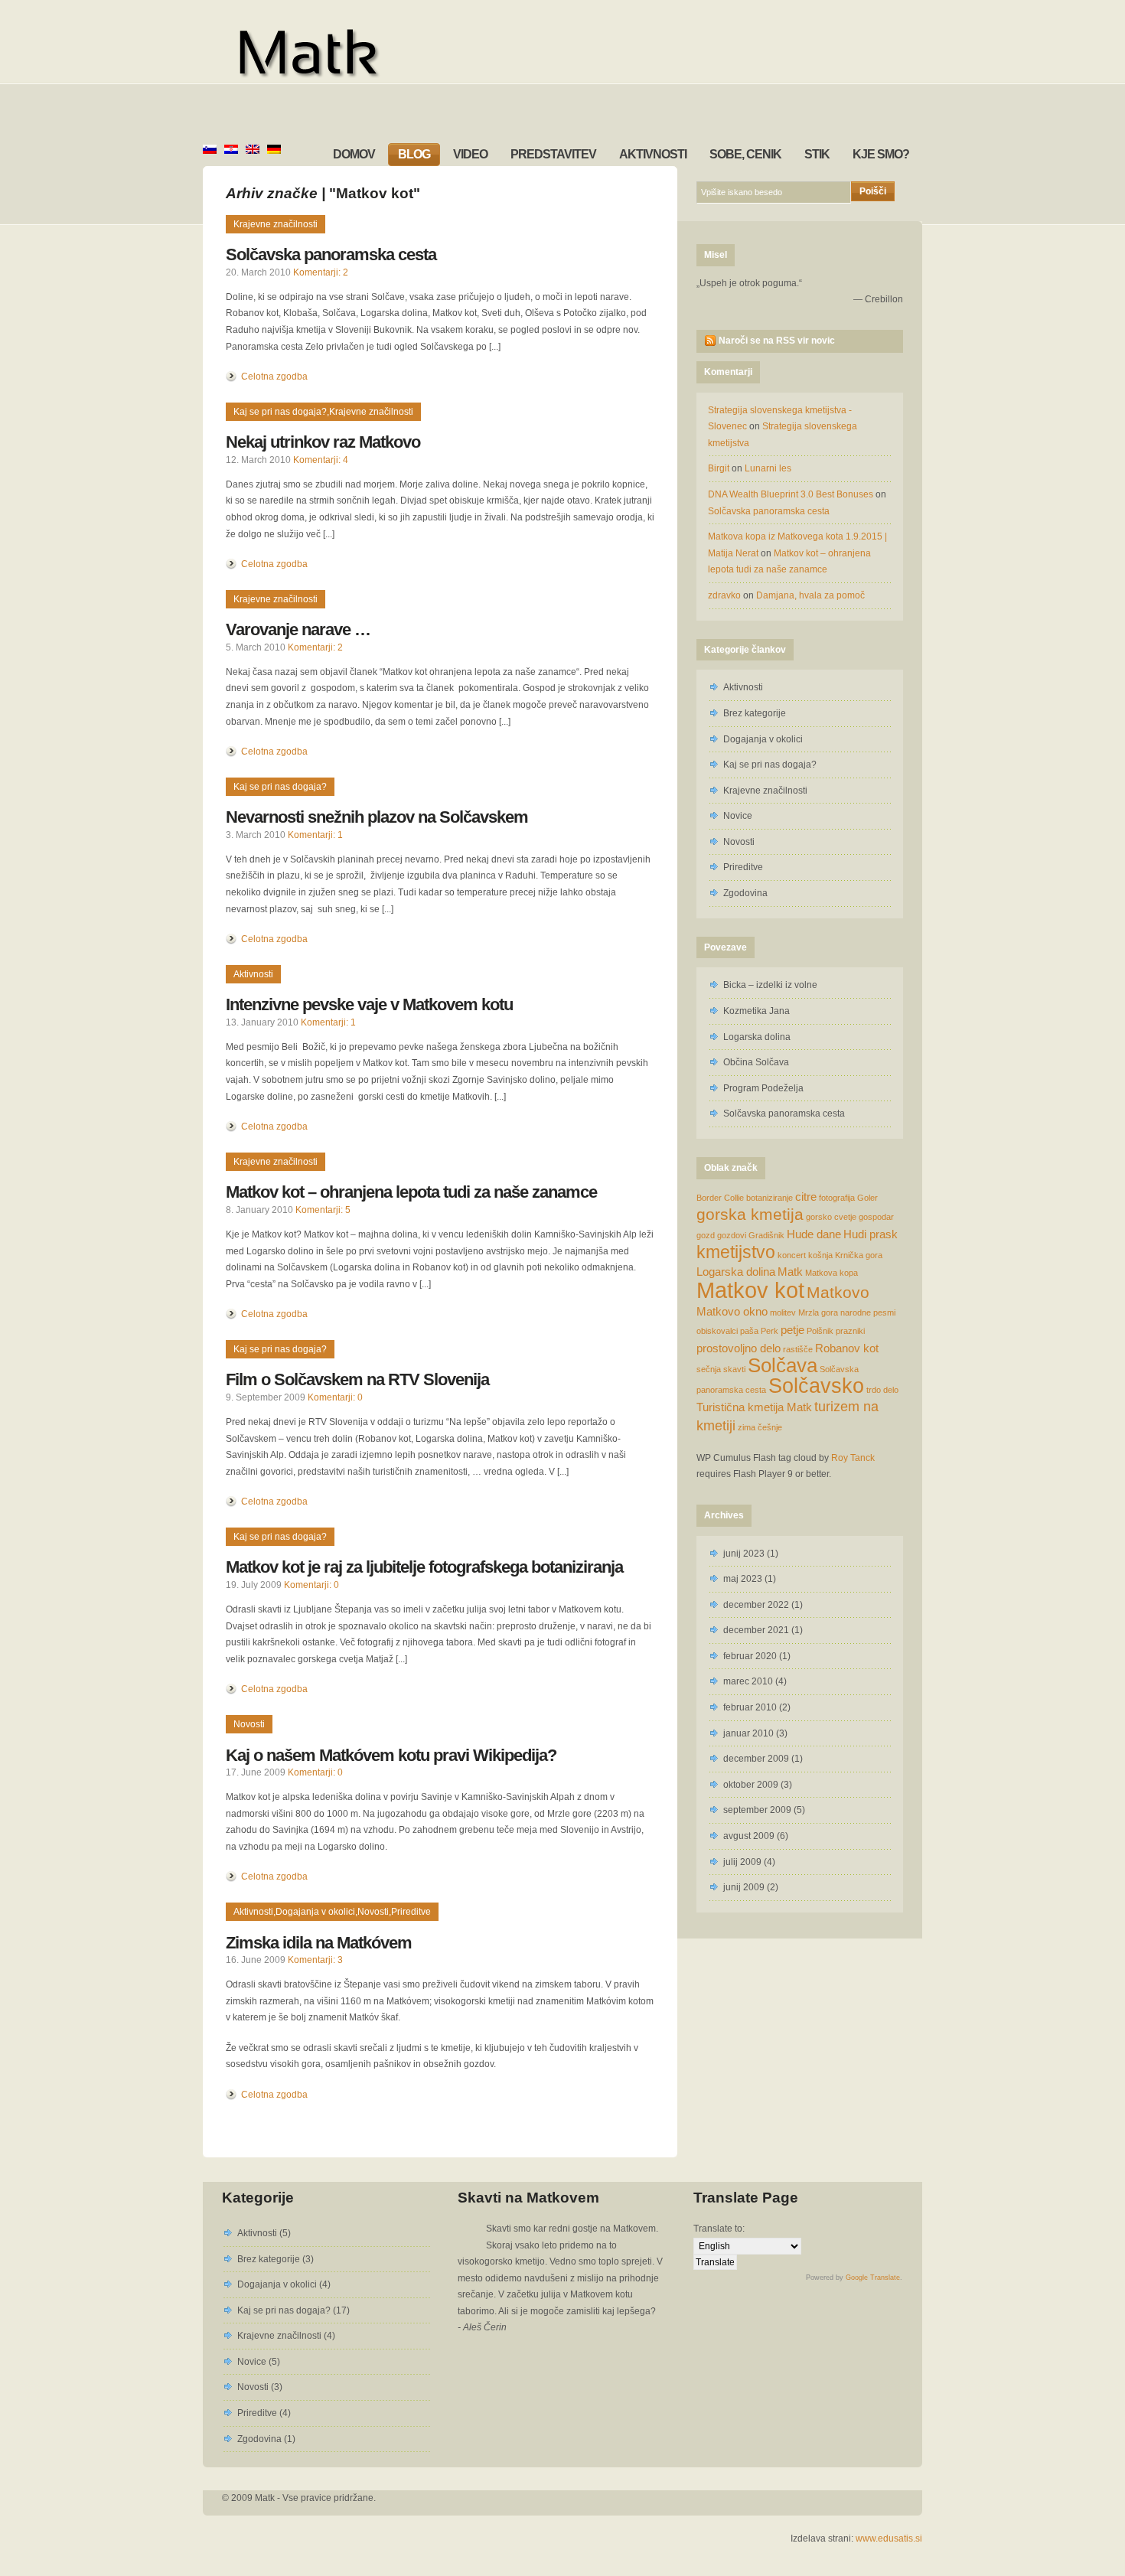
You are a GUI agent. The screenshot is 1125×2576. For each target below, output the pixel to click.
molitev (783, 1312)
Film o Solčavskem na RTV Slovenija (357, 1379)
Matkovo (838, 1292)
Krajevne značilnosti (276, 224)
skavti (734, 1369)
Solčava (783, 1365)
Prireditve (411, 1912)
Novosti (249, 1724)
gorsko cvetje (831, 1217)
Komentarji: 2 (321, 272)
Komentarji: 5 (323, 1210)
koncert (792, 1255)
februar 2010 (750, 1707)
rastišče (798, 1349)
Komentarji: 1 (315, 835)
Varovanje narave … (298, 629)
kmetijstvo (736, 1252)
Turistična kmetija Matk (754, 1407)
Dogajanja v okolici (315, 1912)
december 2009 (756, 1759)
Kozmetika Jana (757, 1011)
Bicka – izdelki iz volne (770, 985)
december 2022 (756, 1605)
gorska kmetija (750, 1214)
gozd (706, 1235)
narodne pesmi (868, 1312)
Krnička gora (859, 1255)
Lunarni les (768, 468)
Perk (770, 1331)
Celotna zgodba (274, 377)
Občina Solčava (756, 1062)
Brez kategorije (755, 713)
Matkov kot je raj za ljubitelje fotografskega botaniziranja (424, 1567)
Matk (790, 1272)
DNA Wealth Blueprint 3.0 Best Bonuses (791, 494)
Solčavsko (816, 1386)
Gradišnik (766, 1235)
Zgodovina (745, 893)
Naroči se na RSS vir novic (777, 341)
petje (792, 1330)
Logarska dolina (757, 1037)
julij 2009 (742, 1862)
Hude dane (814, 1234)
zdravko (724, 595)
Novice (738, 816)
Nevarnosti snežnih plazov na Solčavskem (377, 817)
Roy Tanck (853, 1458)
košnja (820, 1255)
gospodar (876, 1217)
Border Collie (720, 1198)
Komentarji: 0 (335, 1397)
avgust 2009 (749, 1836)
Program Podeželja (763, 1088)
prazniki (850, 1331)
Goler (867, 1198)
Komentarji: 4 (321, 460)
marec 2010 (748, 1681)
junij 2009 (744, 1887)
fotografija (837, 1198)
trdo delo (882, 1390)
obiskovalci (717, 1331)
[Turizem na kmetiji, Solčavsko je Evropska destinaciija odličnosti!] (361, 55)
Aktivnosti (253, 974)
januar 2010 (748, 1733)
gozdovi (732, 1235)
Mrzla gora (818, 1312)
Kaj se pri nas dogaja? (280, 412)
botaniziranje (770, 1198)
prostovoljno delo (739, 1348)
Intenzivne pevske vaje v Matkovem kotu (369, 1004)
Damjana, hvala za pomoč (810, 595)
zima (747, 1427)
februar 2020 (750, 1656)
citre (806, 1197)
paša (749, 1331)
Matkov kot (750, 1290)
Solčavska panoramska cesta (331, 254)
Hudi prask (871, 1234)
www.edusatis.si (889, 2539)
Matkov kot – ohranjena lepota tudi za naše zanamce (411, 1192)
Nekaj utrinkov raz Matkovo (323, 442)
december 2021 (756, 1630)
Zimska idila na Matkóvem (319, 1943)
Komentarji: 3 (315, 1960)
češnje (770, 1427)
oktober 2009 (751, 1785)
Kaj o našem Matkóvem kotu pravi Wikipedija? (391, 1755)
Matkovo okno (732, 1311)
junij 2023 (744, 1554)
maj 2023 (743, 1579)
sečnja (709, 1369)
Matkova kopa (832, 1273)
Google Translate (873, 2278)
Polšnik (820, 1331)
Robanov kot (847, 1348)
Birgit (719, 468)
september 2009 (757, 1810)
